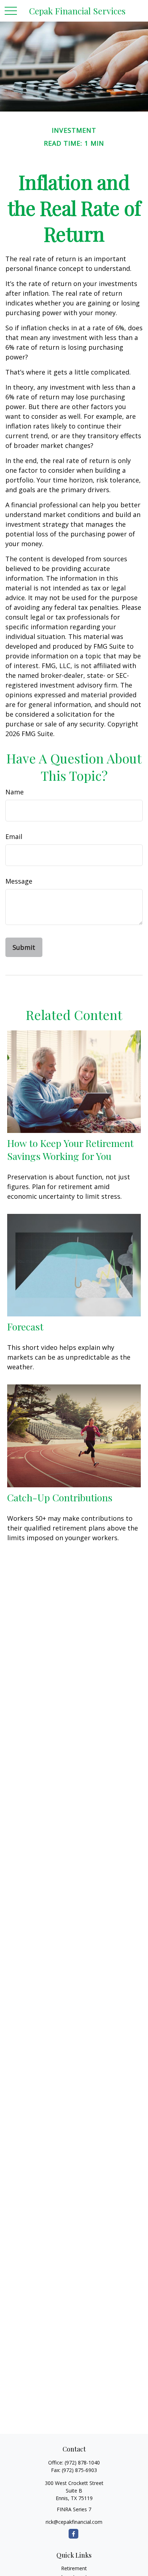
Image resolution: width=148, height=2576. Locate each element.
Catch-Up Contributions (60, 1497)
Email (14, 836)
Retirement (74, 2568)
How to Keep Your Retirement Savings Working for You (70, 1149)
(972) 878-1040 (82, 2462)
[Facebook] (73, 2534)
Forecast (25, 1326)
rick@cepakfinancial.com (74, 2522)
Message (19, 881)
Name (15, 792)
